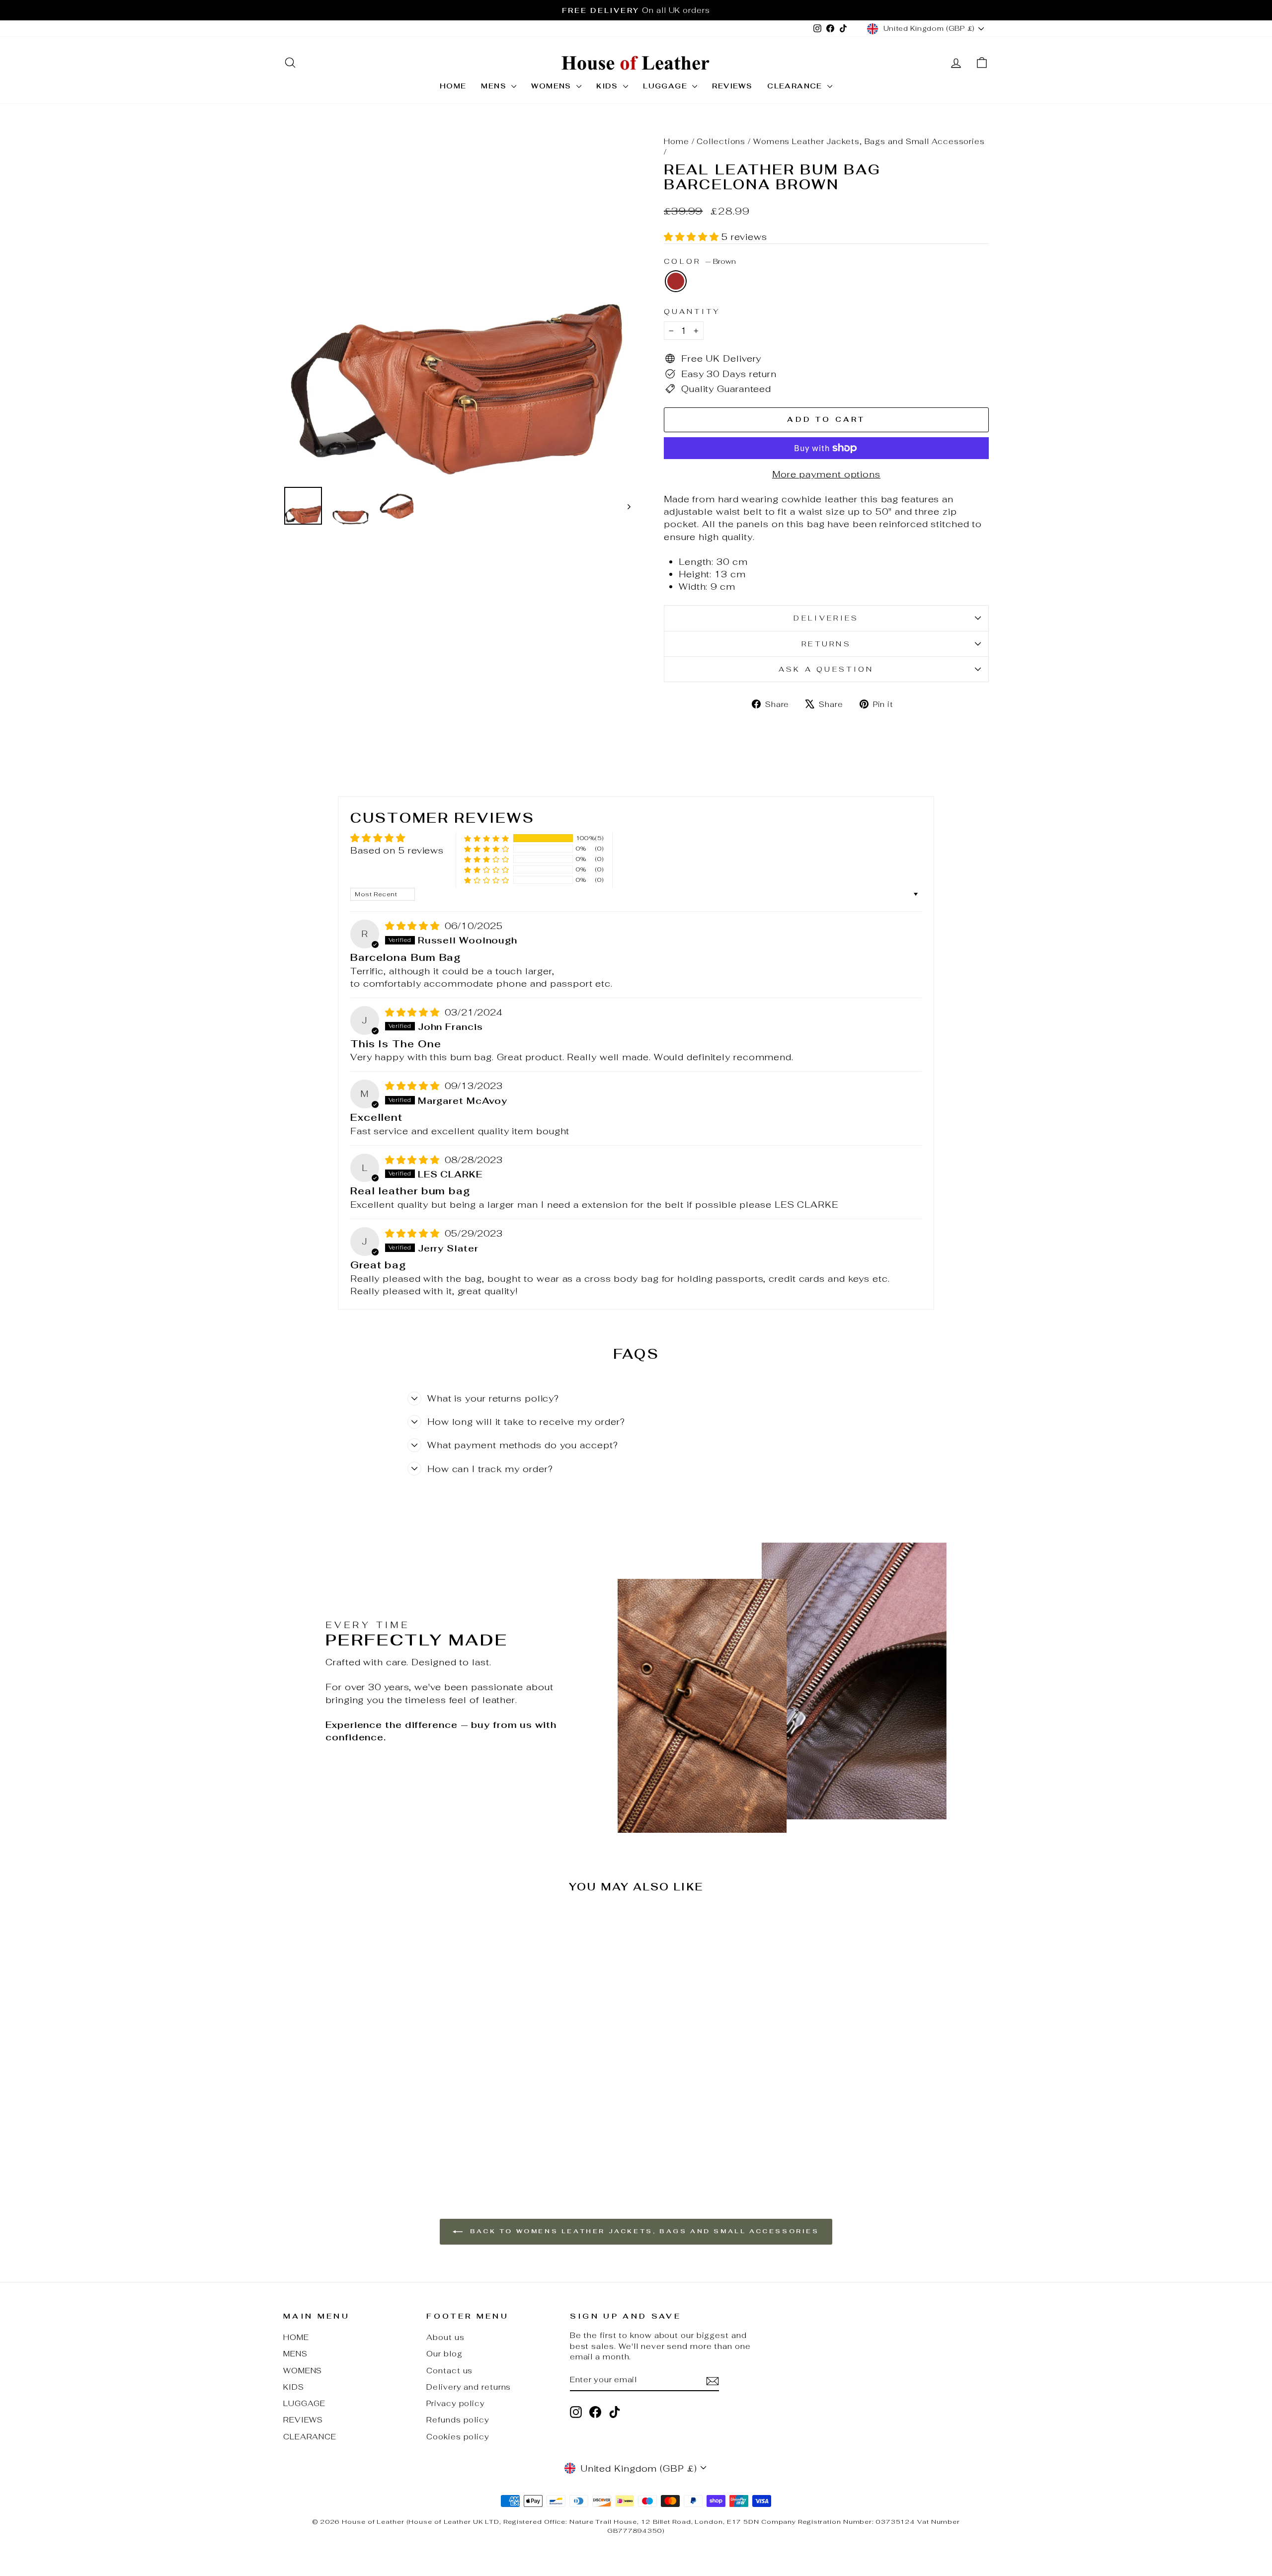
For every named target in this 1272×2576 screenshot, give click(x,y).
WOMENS (553, 86)
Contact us (449, 2371)
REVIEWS (732, 86)
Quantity (692, 311)
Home (676, 141)
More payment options (826, 474)
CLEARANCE (796, 86)
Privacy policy (456, 2403)
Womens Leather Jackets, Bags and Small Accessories (869, 141)
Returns (826, 644)
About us (445, 2337)
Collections (721, 141)
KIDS (608, 86)
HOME (453, 86)
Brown (676, 281)
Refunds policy (458, 2420)
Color (700, 261)
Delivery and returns (469, 2387)
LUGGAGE (666, 86)
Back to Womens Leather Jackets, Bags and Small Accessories (643, 2231)
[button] (693, 237)
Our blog (444, 2354)
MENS (495, 86)
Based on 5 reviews (397, 850)
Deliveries (826, 618)
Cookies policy (458, 2437)
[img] (414, 926)
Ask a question (826, 669)
